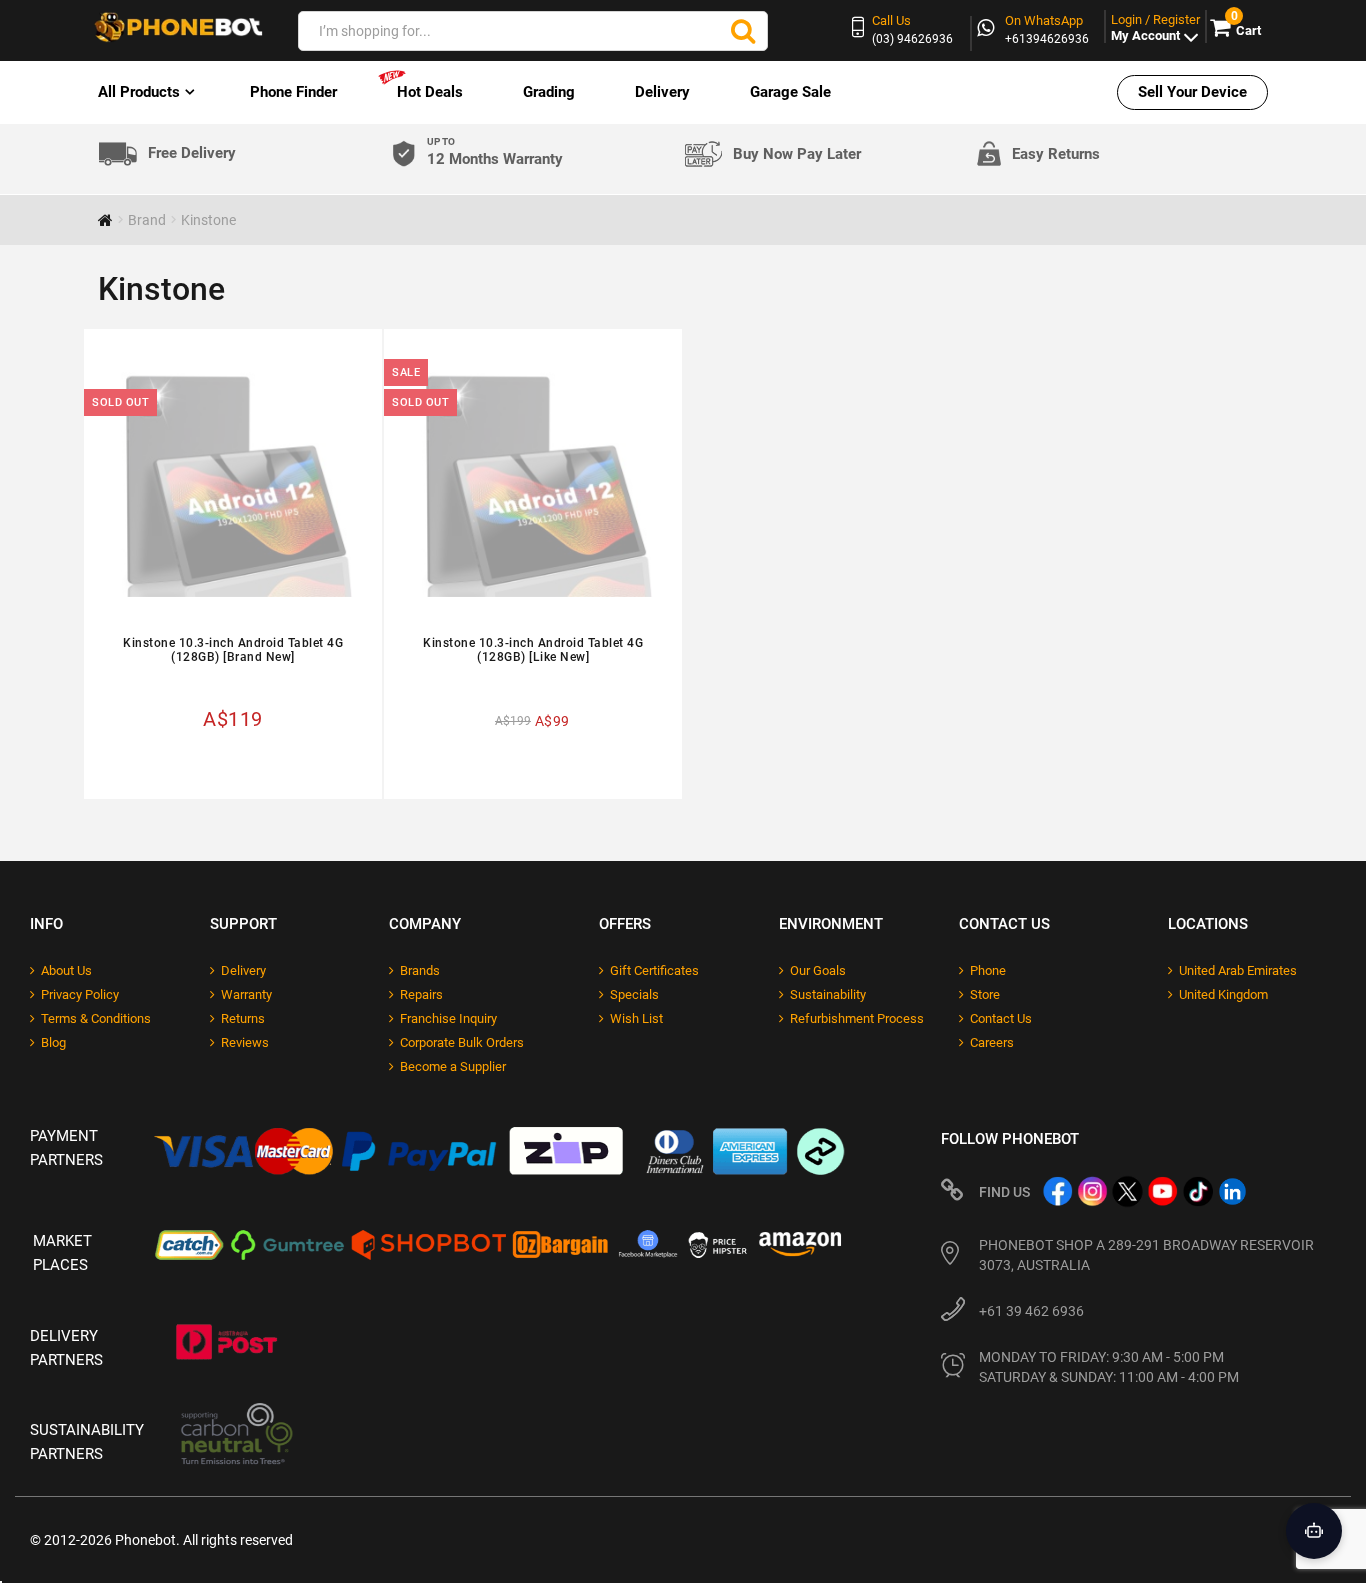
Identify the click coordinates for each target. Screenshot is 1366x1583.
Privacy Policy (80, 994)
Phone (988, 970)
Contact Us (1001, 1018)
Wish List (636, 1018)
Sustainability (828, 994)
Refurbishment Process (857, 1018)
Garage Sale (790, 92)
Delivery (662, 92)
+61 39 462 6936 (1031, 1311)
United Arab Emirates (1238, 970)
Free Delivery (192, 153)
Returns (243, 1018)
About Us (66, 970)
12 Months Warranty (495, 152)
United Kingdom (1223, 994)
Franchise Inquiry (448, 1018)
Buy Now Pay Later (797, 154)
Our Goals (818, 970)
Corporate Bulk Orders (462, 1042)
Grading (549, 92)
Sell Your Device (1192, 92)
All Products (139, 92)
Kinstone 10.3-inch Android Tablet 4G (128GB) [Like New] (533, 650)
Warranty (246, 994)
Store (985, 994)
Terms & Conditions (96, 1018)
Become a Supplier (453, 1066)
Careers (992, 1042)
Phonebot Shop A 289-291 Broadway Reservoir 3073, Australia (1146, 1255)
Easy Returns (1056, 154)
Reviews (245, 1042)
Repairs (421, 994)
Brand (147, 220)
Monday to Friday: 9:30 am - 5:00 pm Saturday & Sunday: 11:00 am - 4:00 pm (1109, 1367)
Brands (420, 970)
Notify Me (240, 766)
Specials (634, 994)
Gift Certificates (654, 970)
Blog (53, 1042)
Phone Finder (293, 92)
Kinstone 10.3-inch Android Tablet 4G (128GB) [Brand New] (233, 650)
